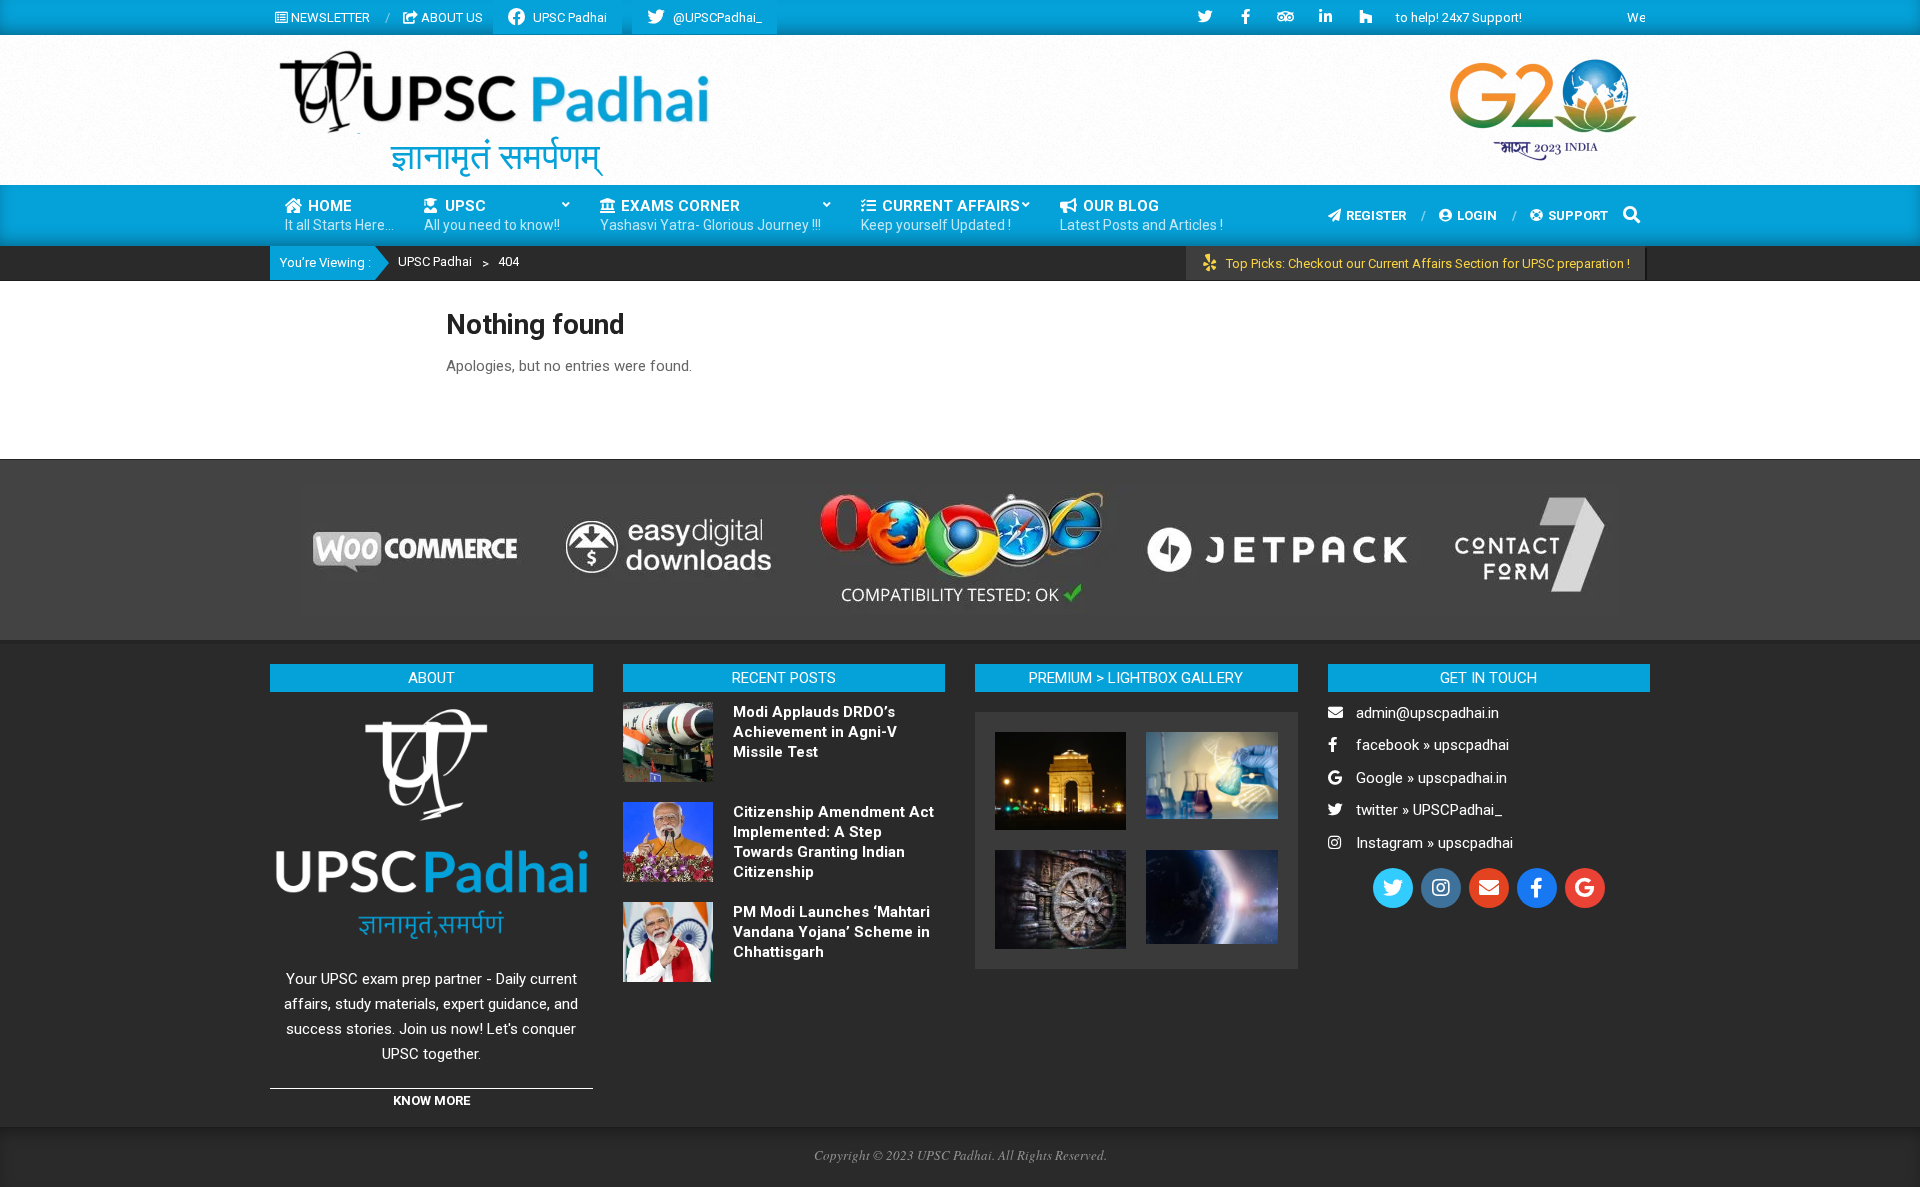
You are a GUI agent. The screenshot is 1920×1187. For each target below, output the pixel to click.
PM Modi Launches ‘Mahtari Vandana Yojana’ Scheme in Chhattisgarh (831, 932)
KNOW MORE (431, 1100)
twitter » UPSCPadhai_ (1429, 810)
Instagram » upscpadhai (1434, 843)
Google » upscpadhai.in (1431, 778)
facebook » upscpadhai (1432, 745)
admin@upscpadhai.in (1427, 713)
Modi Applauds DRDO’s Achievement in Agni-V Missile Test (815, 732)
